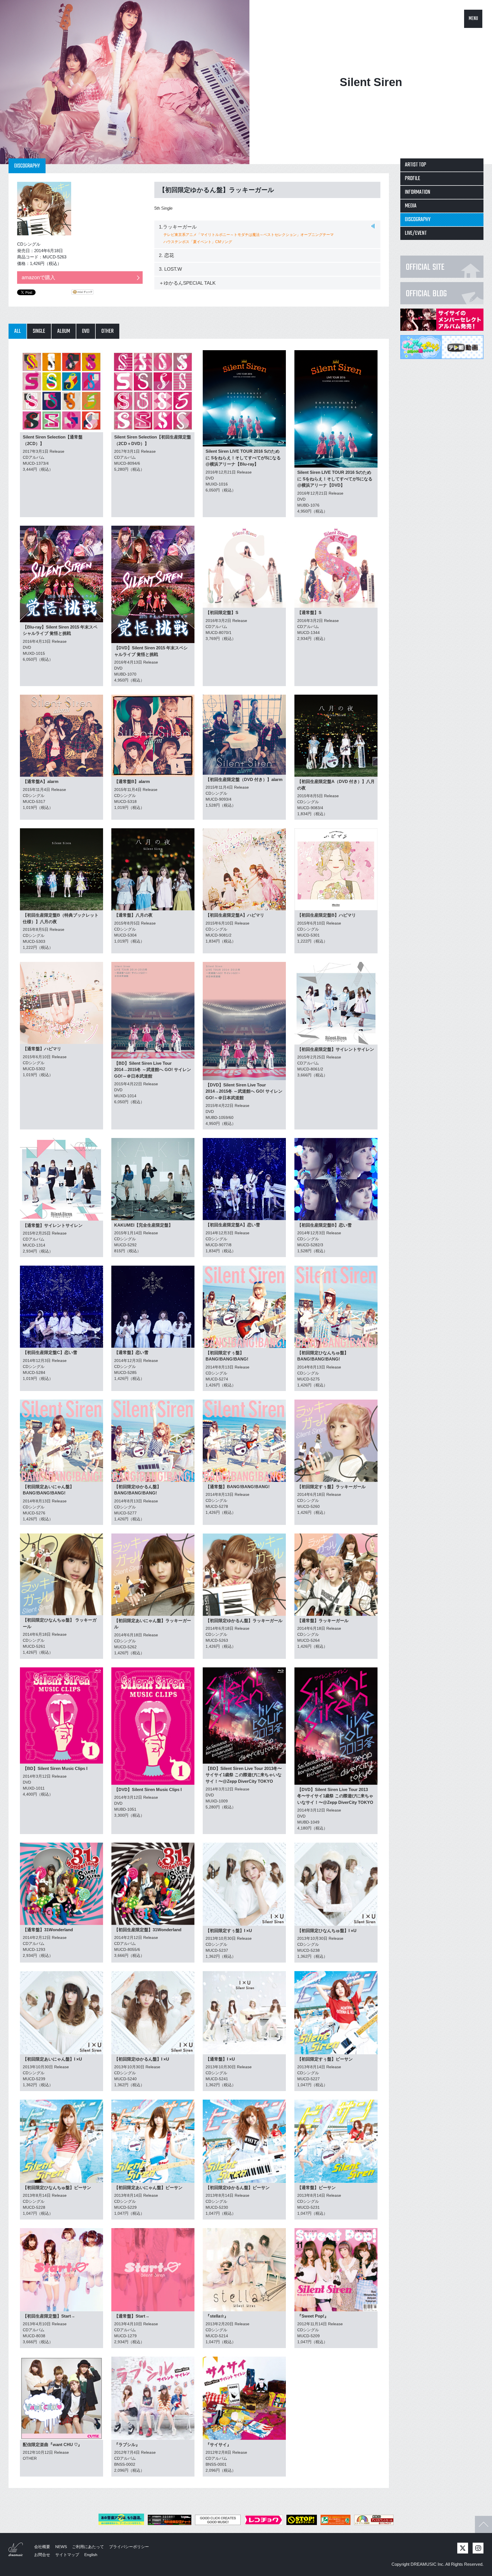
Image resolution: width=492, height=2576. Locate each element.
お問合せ (42, 2555)
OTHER (107, 331)
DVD (86, 331)
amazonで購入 (38, 278)
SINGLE (39, 331)
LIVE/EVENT (416, 233)
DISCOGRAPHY (418, 220)
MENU (473, 19)
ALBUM (64, 331)
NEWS (61, 2547)
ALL (18, 331)
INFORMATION (418, 192)
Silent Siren (371, 82)
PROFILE (413, 179)
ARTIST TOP (416, 165)
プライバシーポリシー (129, 2547)
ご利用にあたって (88, 2547)
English (91, 2555)
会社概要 (42, 2547)
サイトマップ (67, 2555)
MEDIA (411, 206)
